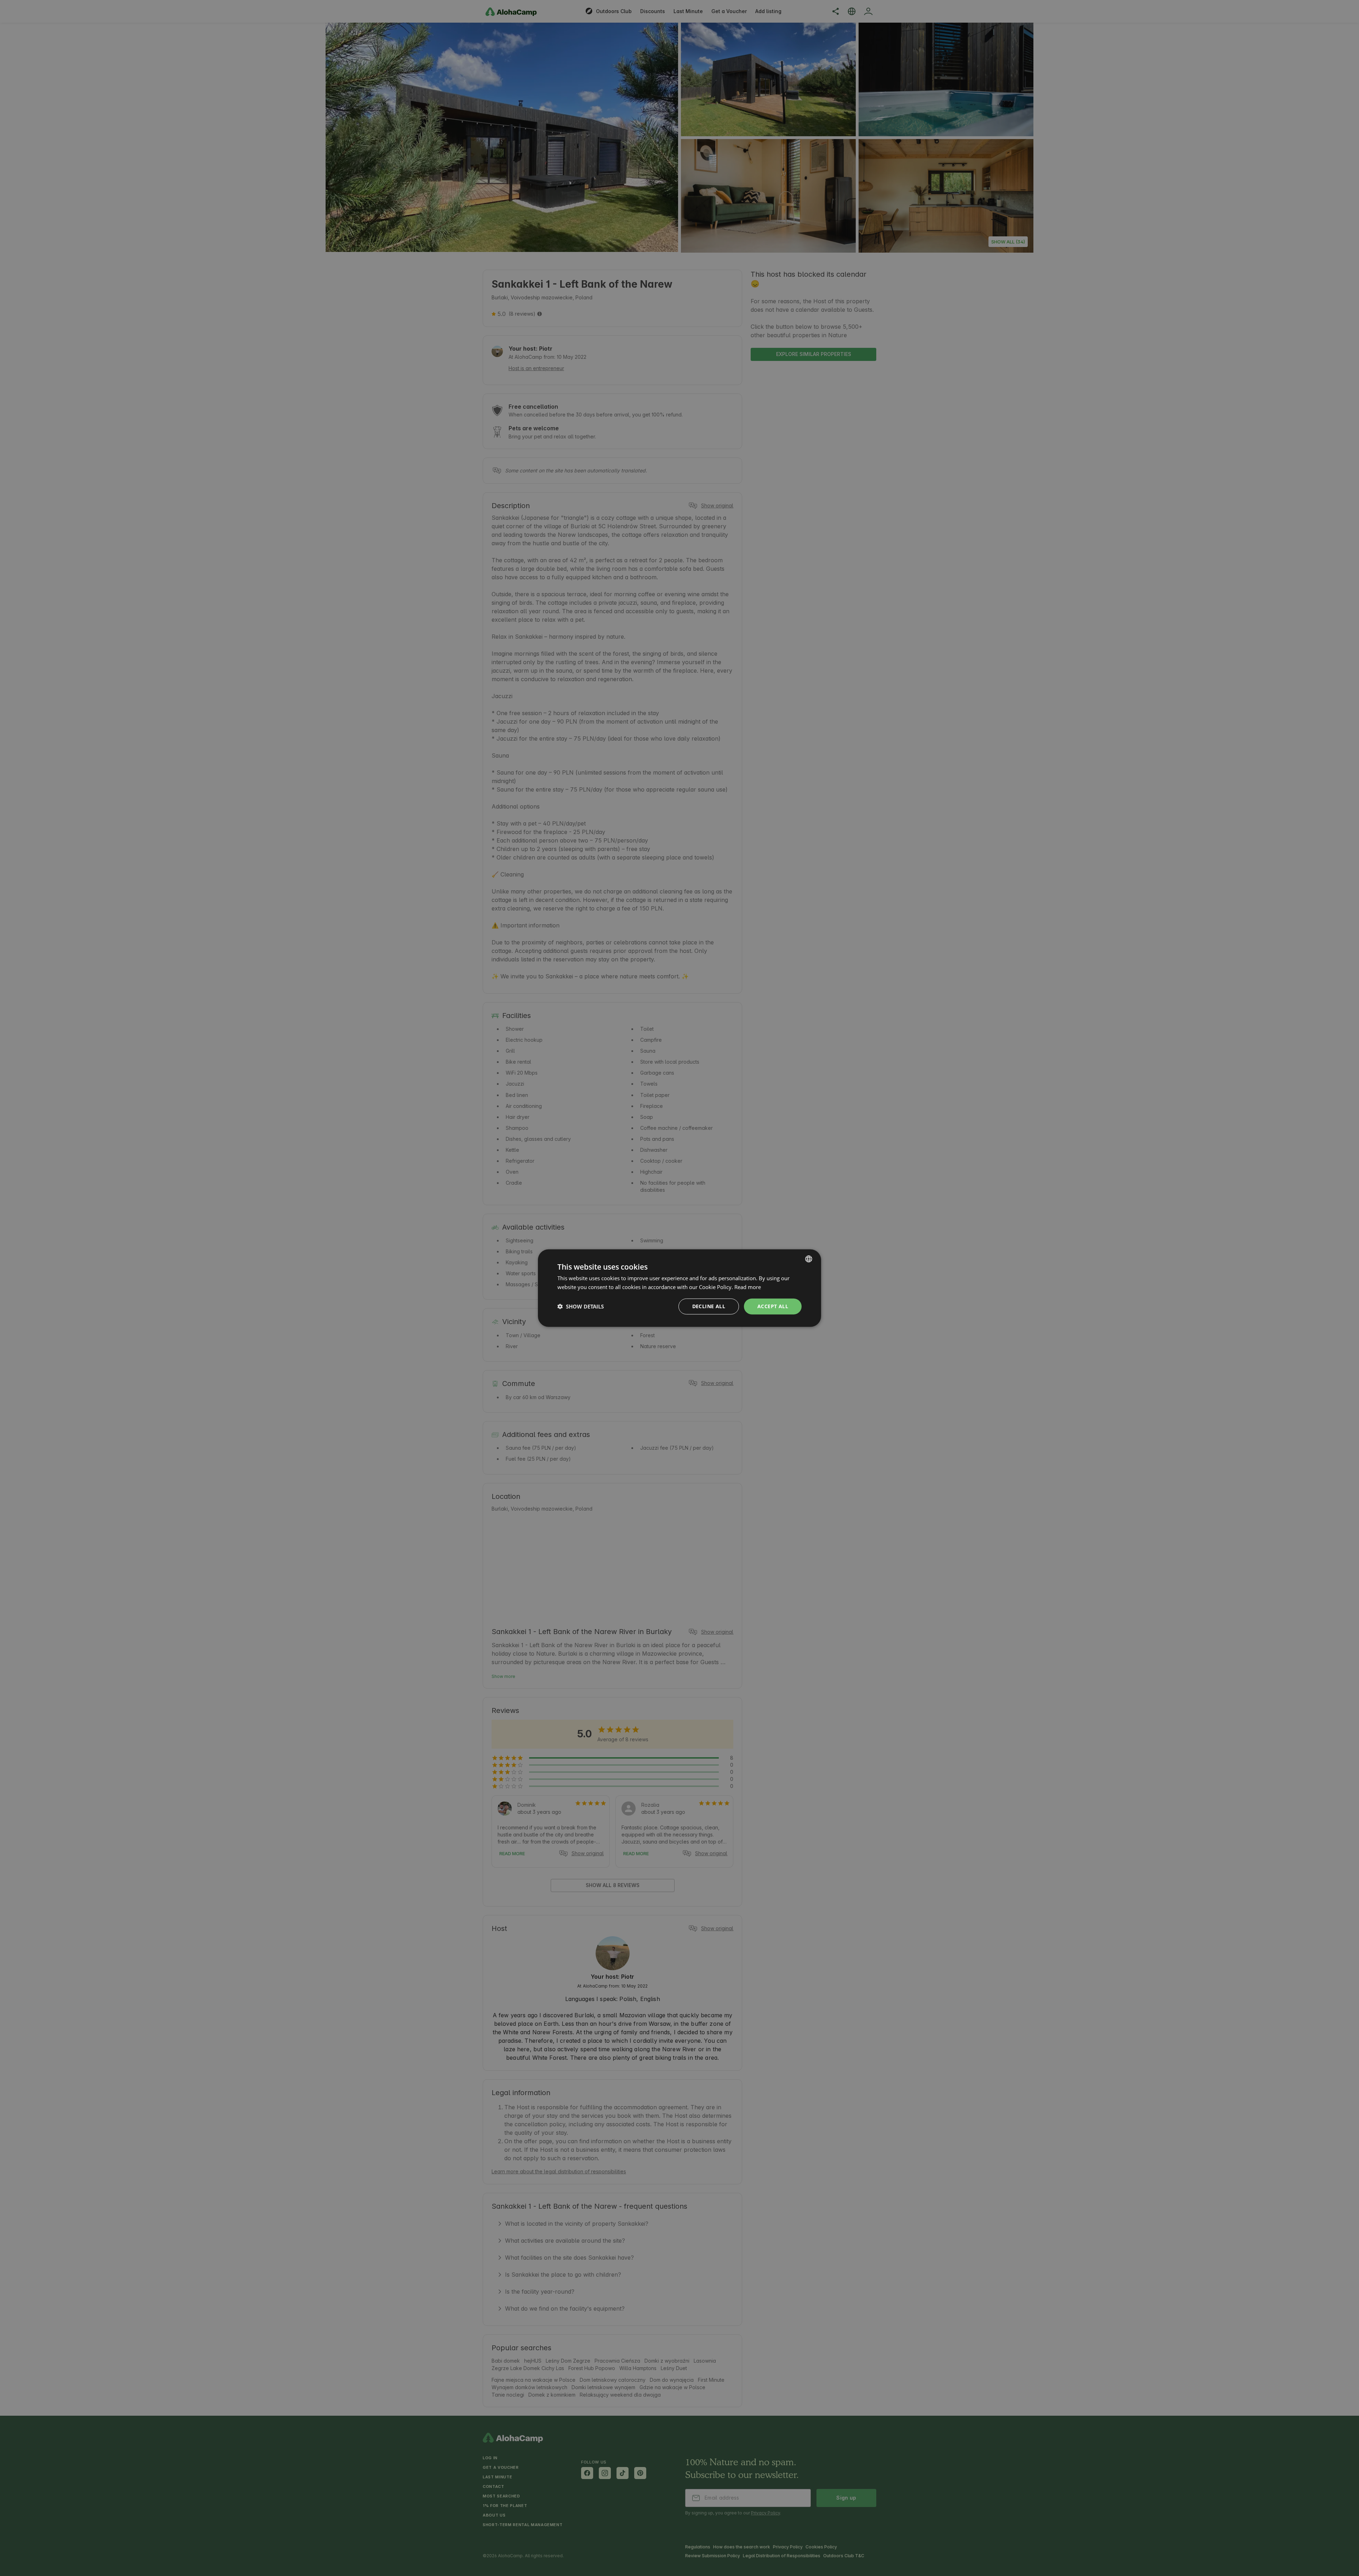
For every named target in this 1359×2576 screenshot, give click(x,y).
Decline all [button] (709, 1306)
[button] (581, 1306)
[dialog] (679, 1288)
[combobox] (809, 1259)
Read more (748, 1287)
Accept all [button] (773, 1306)
